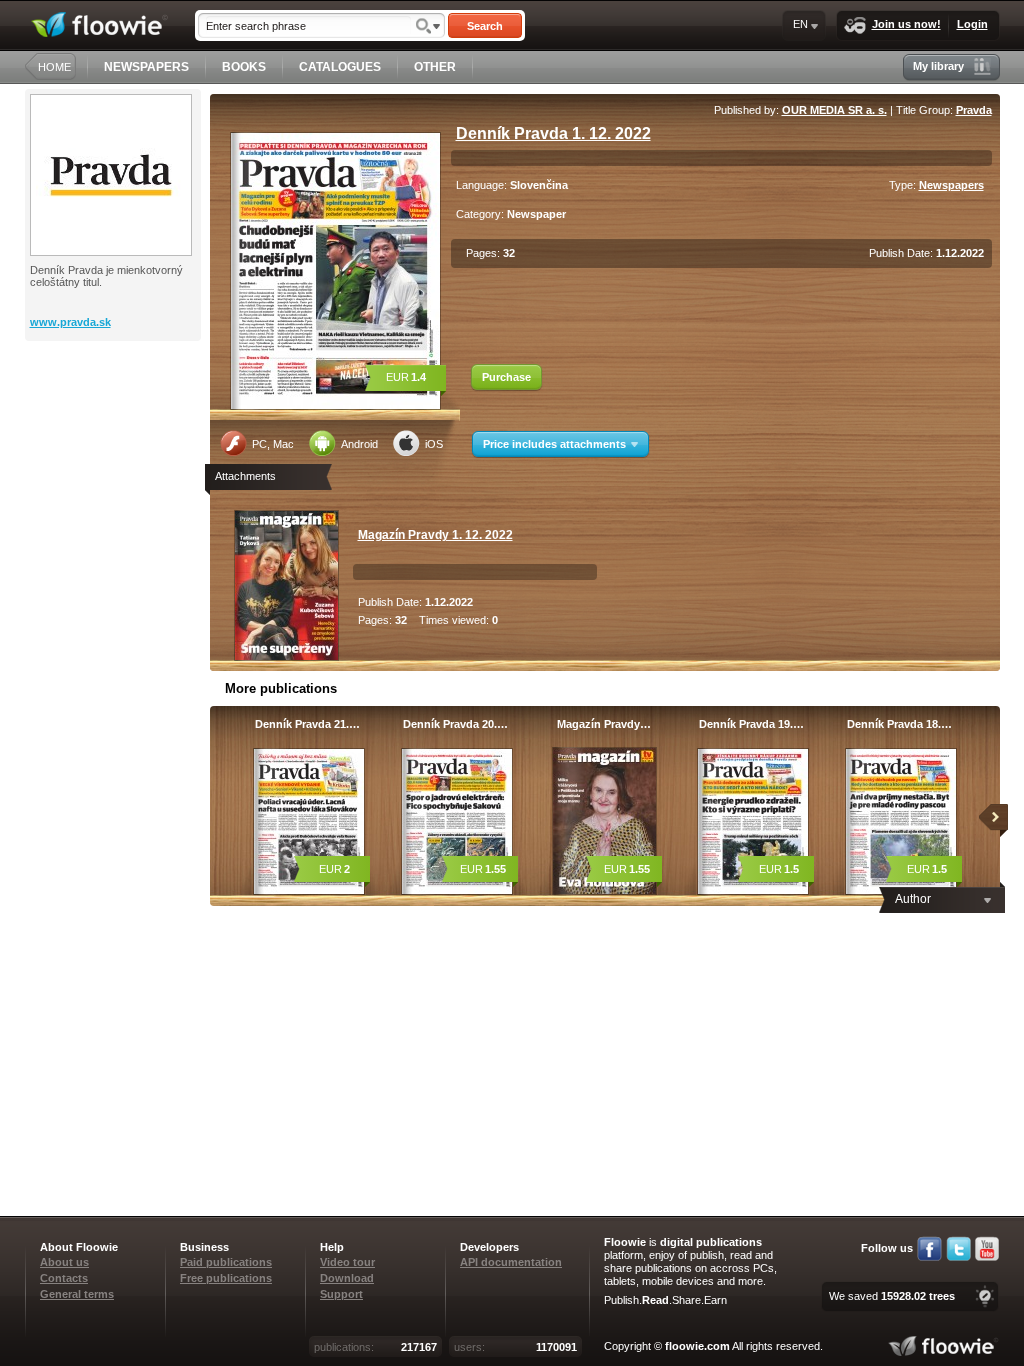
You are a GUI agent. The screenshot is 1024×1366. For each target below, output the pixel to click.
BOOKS (244, 67)
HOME (54, 67)
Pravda (974, 110)
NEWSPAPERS (146, 67)
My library (938, 66)
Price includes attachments (554, 444)
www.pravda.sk (70, 322)
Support (341, 1294)
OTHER (435, 67)
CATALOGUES (340, 67)
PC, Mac (273, 444)
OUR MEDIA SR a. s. (834, 110)
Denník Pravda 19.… (751, 724)
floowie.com (697, 1346)
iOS (434, 444)
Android (359, 444)
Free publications (226, 1278)
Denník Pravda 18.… (899, 724)
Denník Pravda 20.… (455, 724)
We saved (892, 1296)
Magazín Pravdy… (604, 724)
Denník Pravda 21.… (307, 724)
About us (64, 1262)
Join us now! (906, 24)
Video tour (347, 1262)
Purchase (506, 377)
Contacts (64, 1278)
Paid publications (226, 1262)
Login (972, 24)
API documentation (511, 1262)
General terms (77, 1294)
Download (347, 1278)
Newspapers (951, 185)
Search (485, 26)
